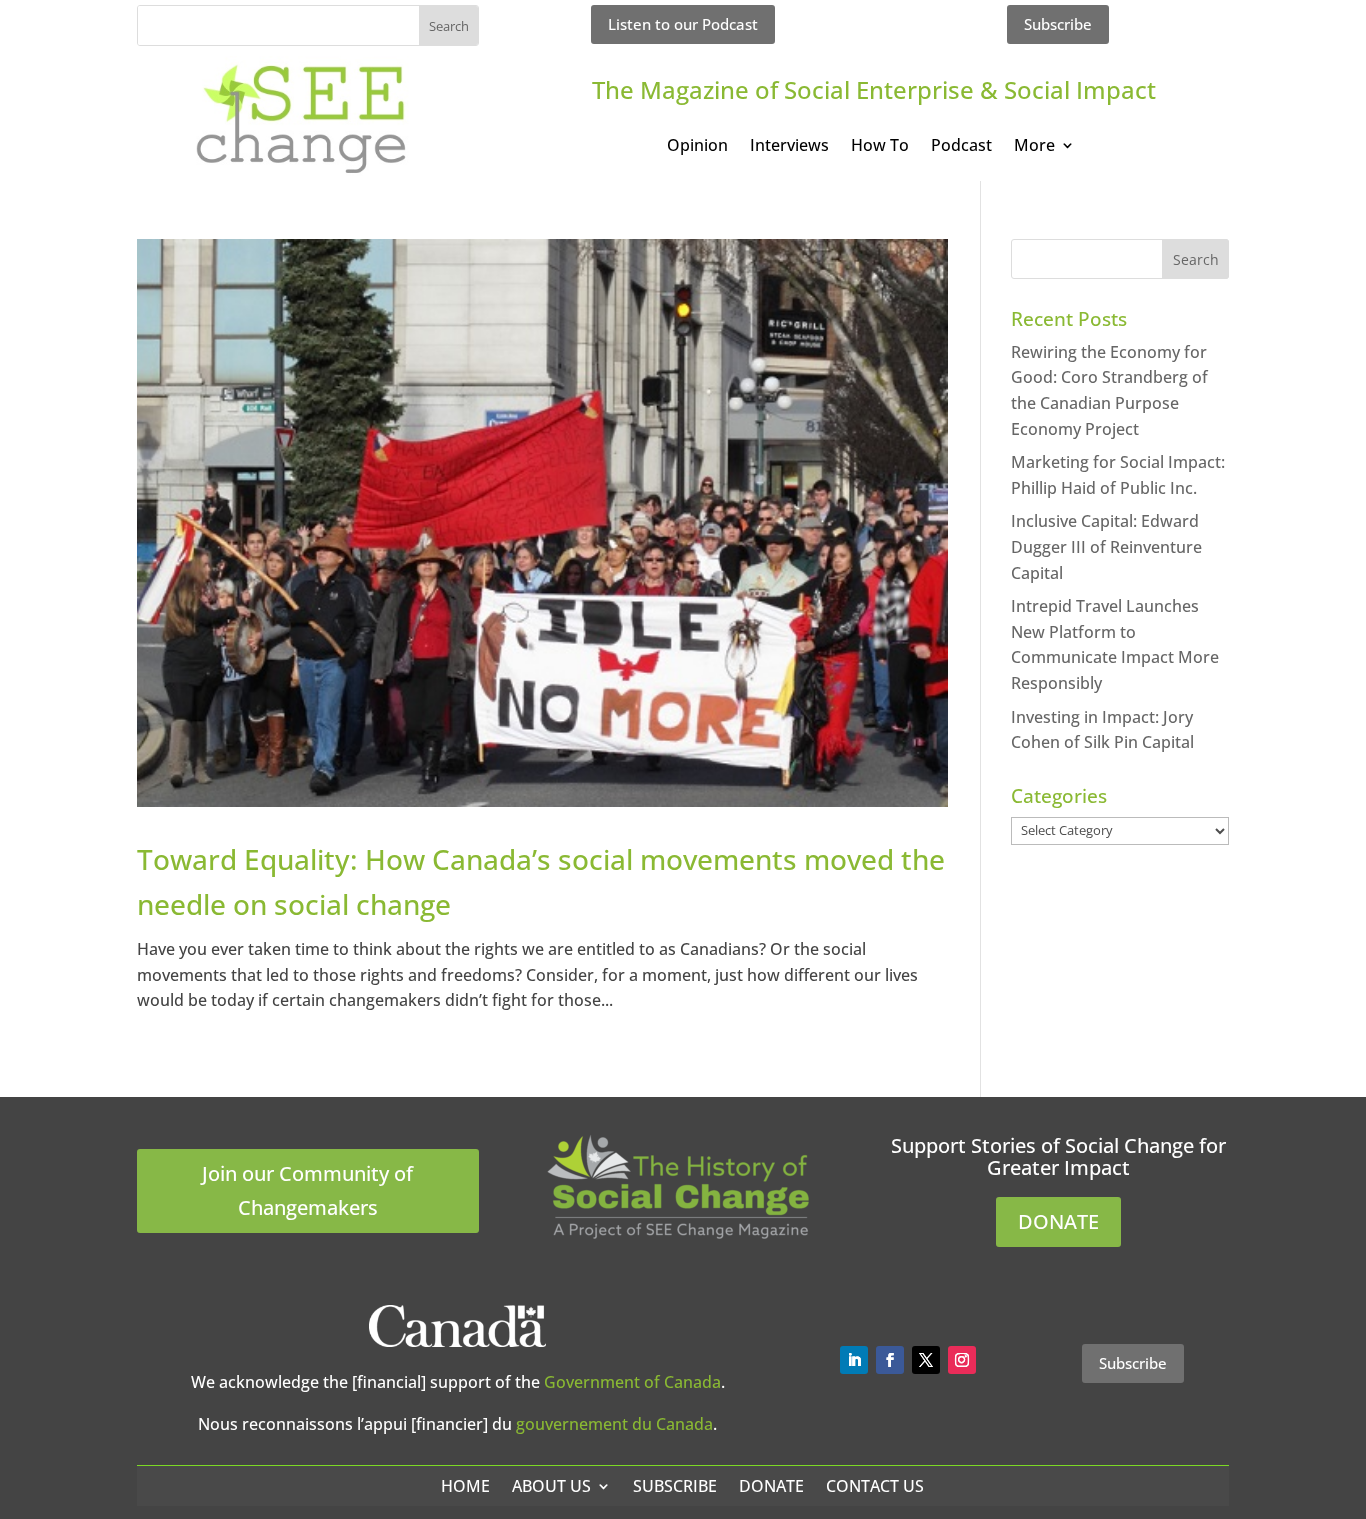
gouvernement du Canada (614, 1424)
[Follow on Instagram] (962, 1360)
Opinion (697, 147)
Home (465, 1486)
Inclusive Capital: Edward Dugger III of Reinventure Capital (1106, 546)
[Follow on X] (926, 1360)
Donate (771, 1486)
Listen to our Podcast (683, 24)
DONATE (1058, 1221)
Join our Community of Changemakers (307, 1190)
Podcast (961, 147)
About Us (551, 1486)
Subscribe (1058, 24)
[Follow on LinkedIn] (854, 1360)
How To (880, 147)
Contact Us (875, 1486)
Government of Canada (632, 1382)
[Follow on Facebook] (890, 1360)
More (1034, 147)
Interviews (789, 147)
